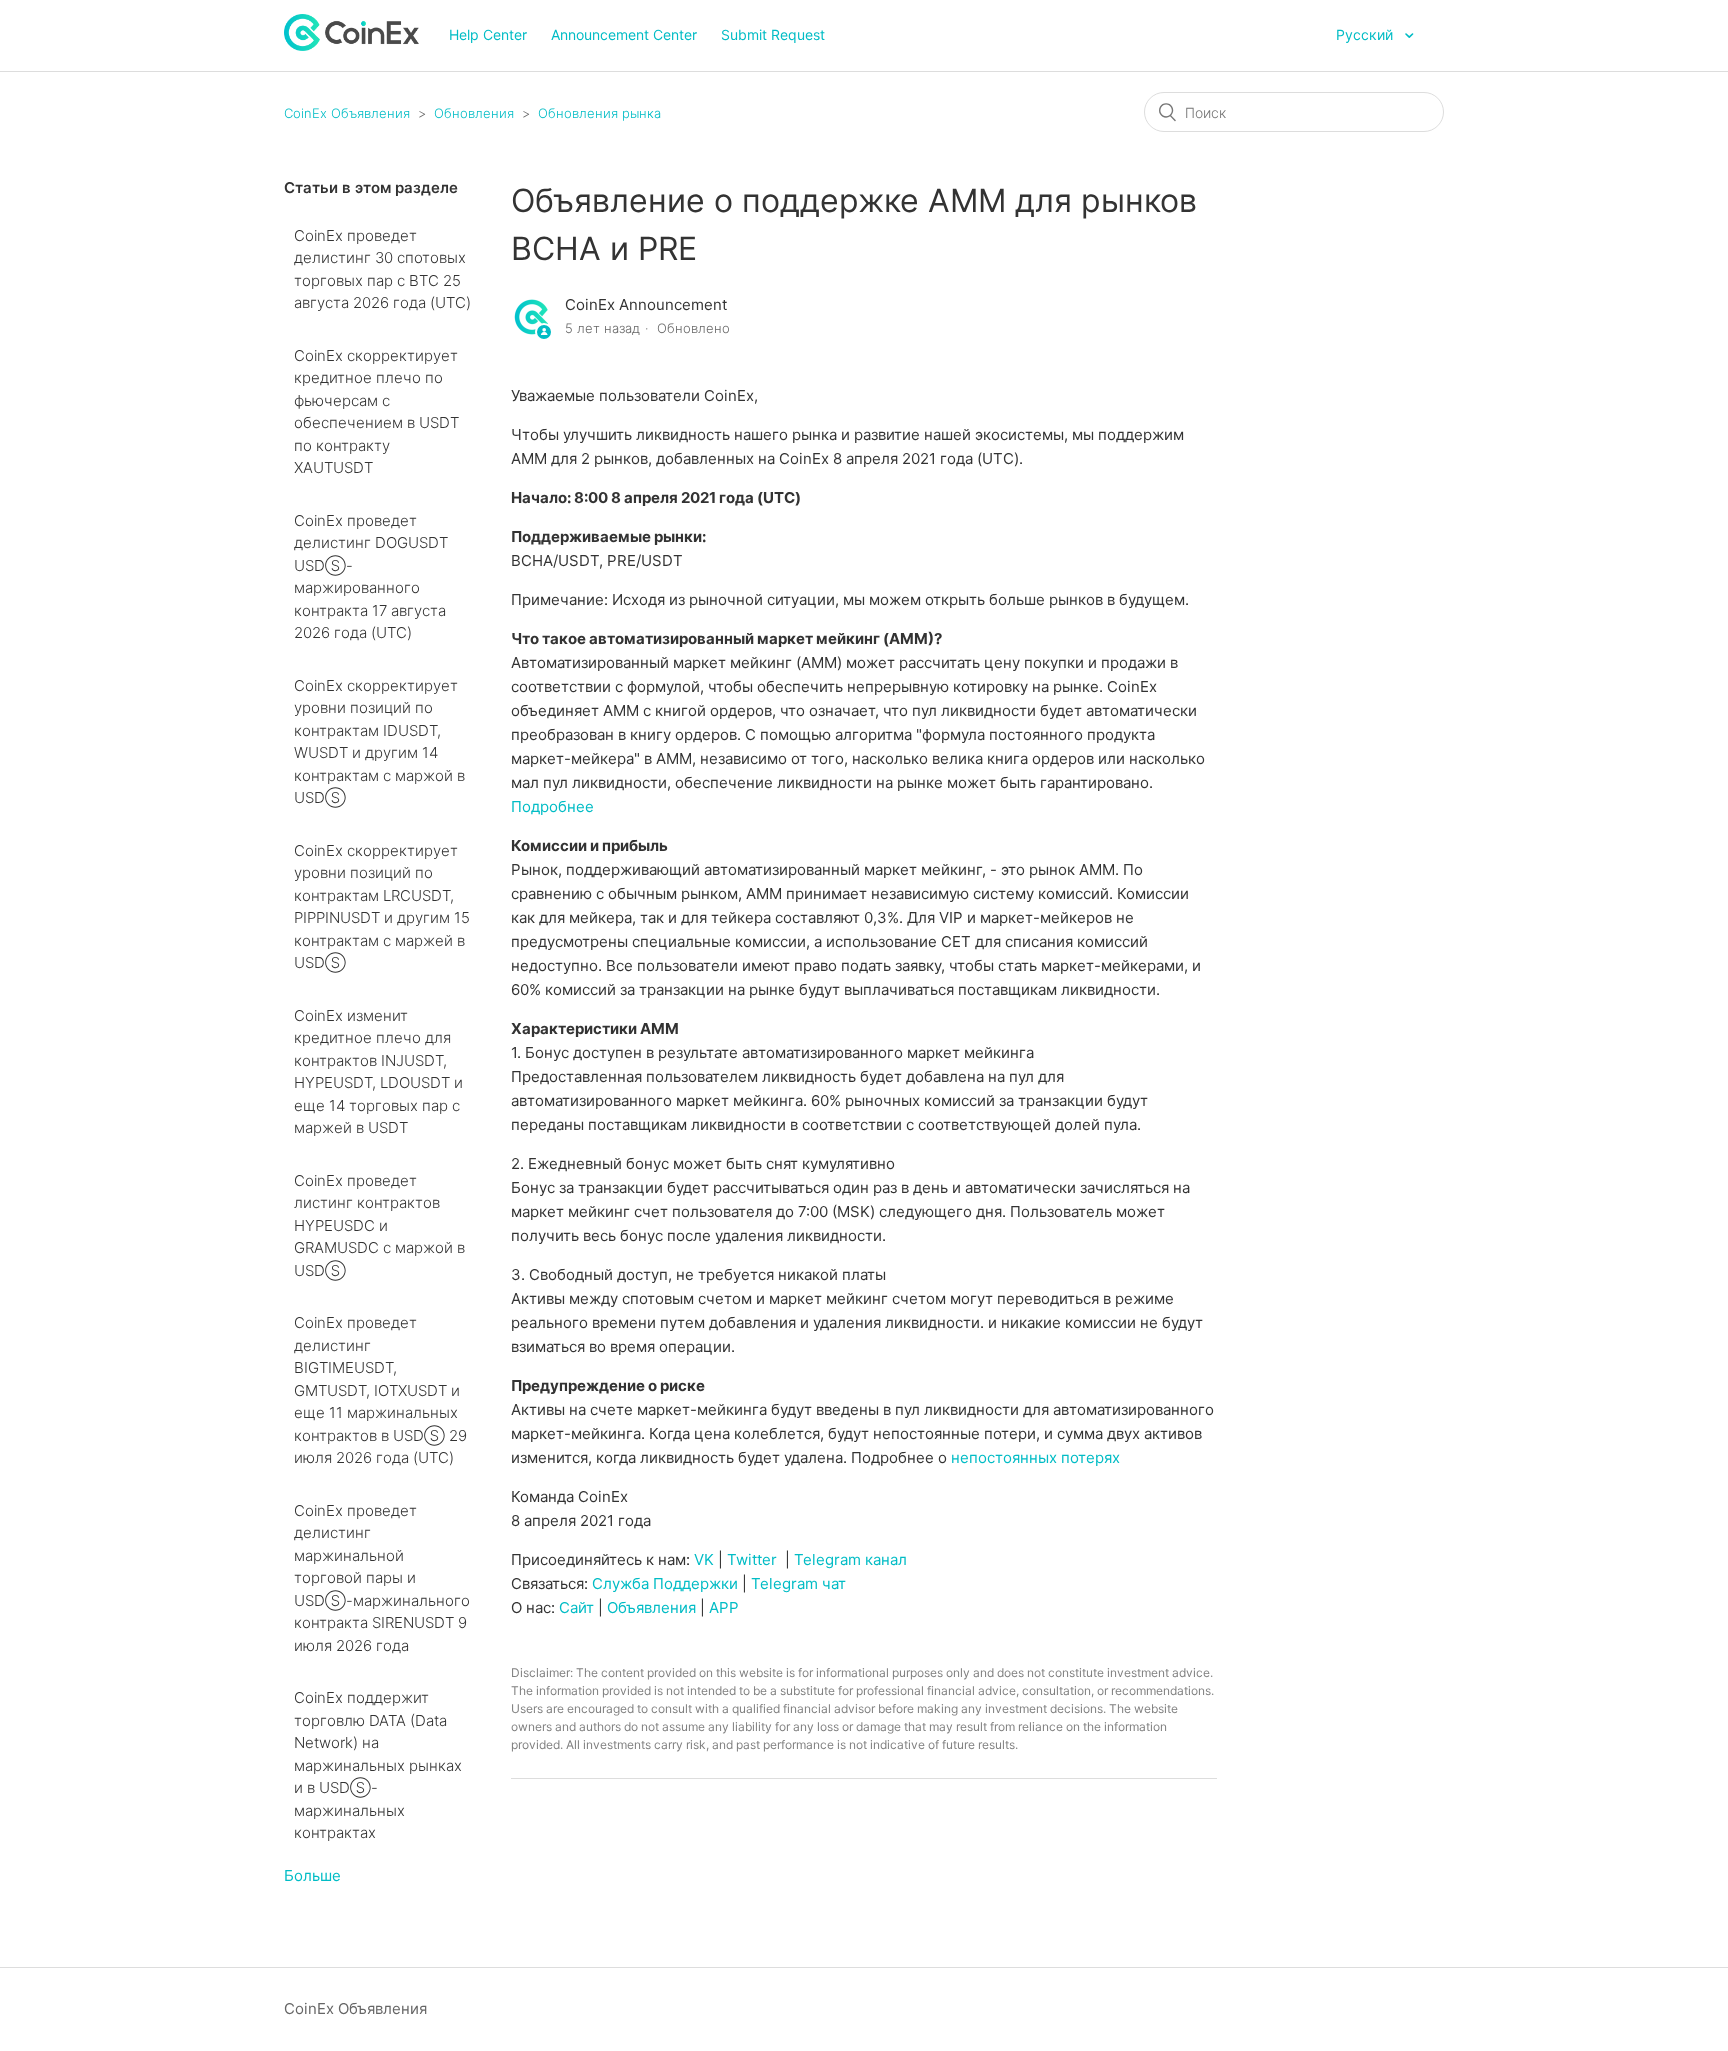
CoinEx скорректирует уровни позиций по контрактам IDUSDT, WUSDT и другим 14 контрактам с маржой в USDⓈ (379, 742)
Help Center (488, 34)
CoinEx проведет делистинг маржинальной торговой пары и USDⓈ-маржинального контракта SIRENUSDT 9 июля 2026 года (382, 1578)
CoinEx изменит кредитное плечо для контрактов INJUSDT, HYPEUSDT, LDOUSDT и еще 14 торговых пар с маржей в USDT (378, 1072)
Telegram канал (850, 1559)
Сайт (576, 1607)
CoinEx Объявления (347, 113)
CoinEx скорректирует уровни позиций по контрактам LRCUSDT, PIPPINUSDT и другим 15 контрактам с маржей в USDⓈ (382, 907)
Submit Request (773, 34)
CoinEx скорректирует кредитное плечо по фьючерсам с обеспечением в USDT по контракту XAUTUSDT (376, 412)
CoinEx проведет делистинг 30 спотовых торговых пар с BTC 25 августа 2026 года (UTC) (382, 269)
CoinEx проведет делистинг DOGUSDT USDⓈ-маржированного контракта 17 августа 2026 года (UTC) (371, 577)
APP (724, 1607)
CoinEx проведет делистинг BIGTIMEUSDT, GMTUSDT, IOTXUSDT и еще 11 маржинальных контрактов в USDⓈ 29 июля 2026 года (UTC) (380, 1390)
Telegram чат (798, 1583)
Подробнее (552, 806)
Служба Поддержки (665, 1583)
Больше (312, 1875)
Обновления (474, 113)
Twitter (752, 1559)
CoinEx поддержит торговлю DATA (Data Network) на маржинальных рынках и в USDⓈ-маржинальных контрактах (378, 1765)
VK (704, 1559)
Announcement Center (624, 34)
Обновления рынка (599, 113)
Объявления (651, 1607)
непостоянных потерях (1035, 1457)
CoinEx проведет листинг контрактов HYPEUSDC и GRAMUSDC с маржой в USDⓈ (379, 1225)
